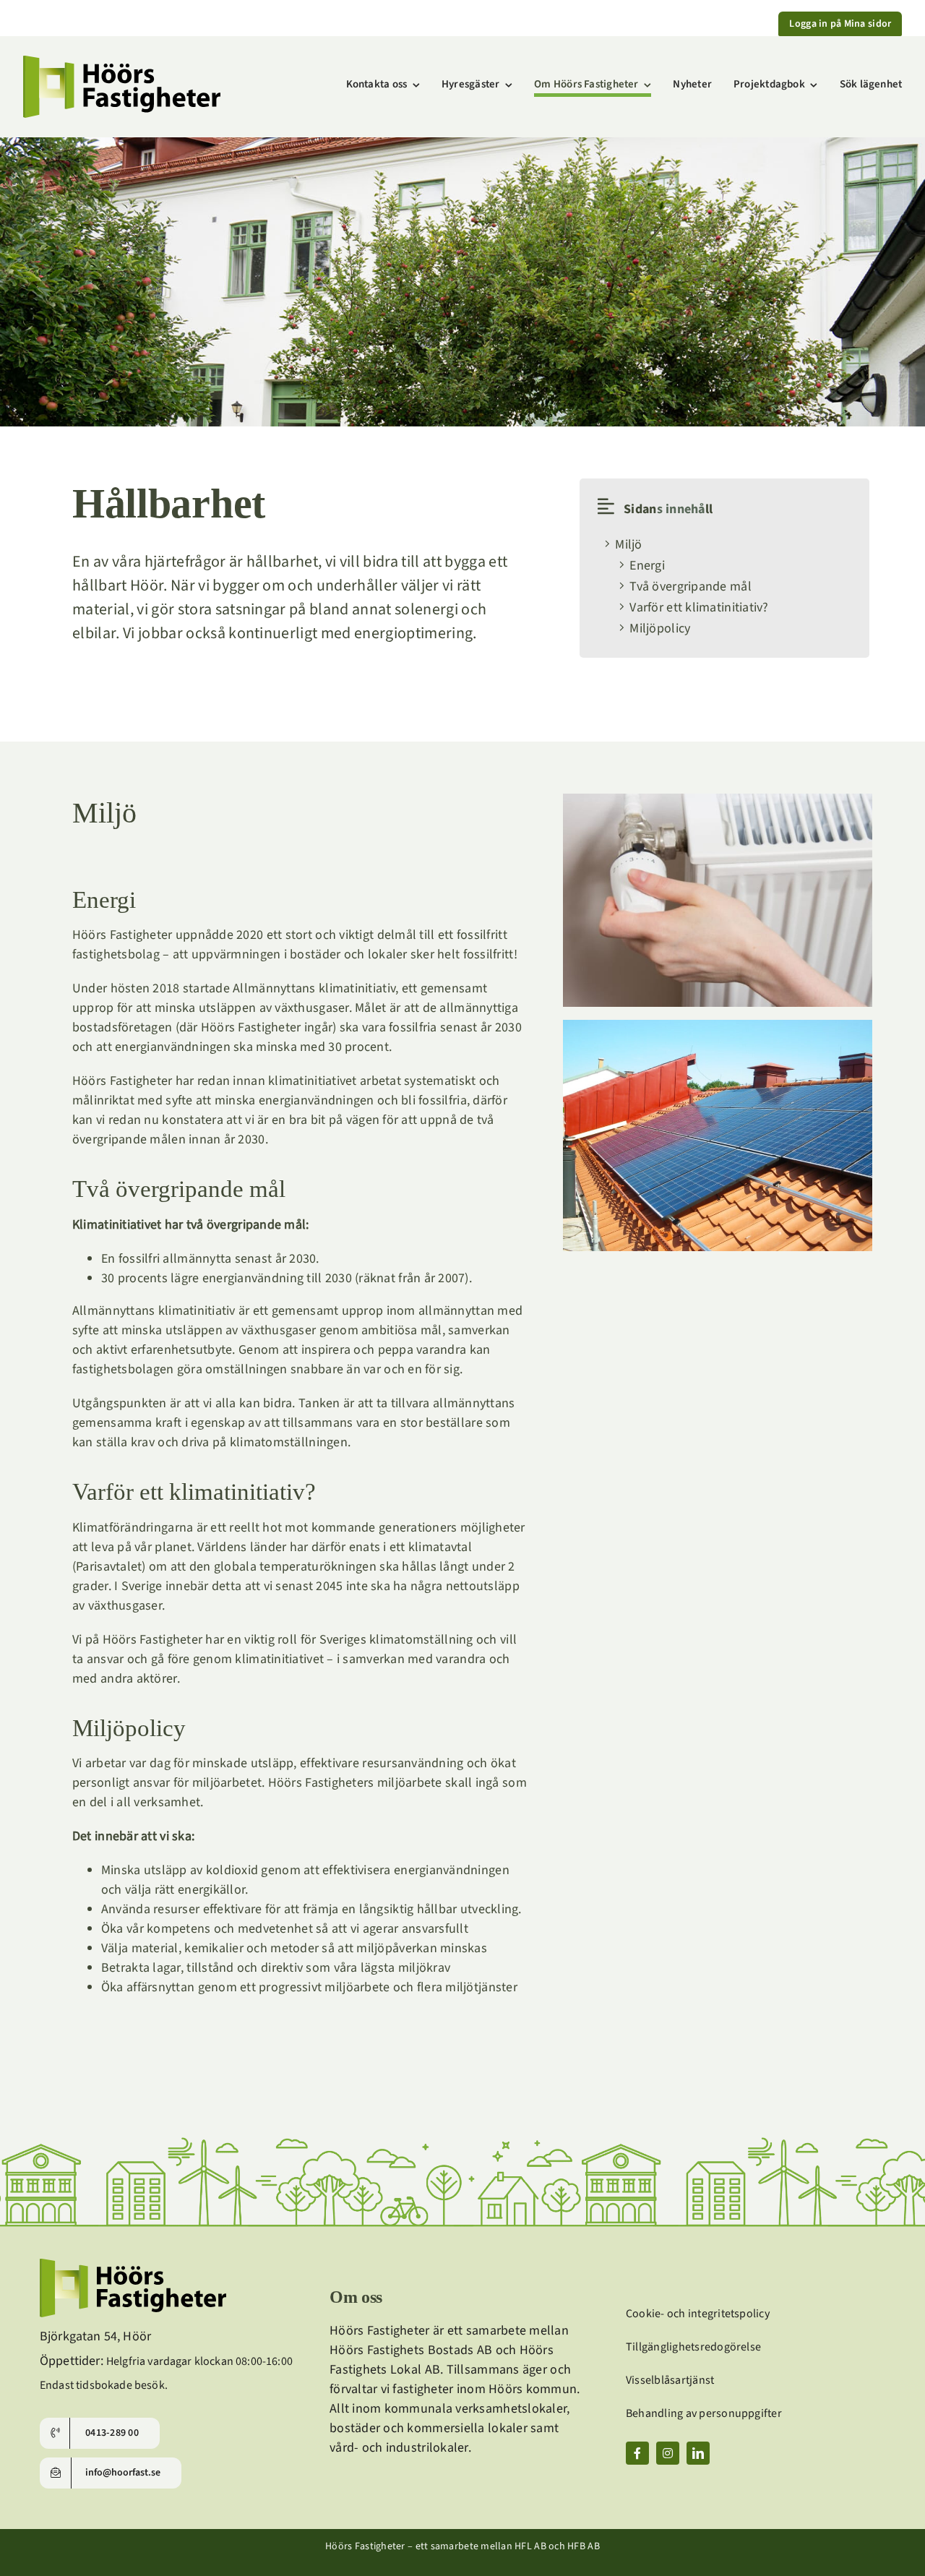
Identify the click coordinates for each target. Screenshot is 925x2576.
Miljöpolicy (660, 628)
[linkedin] (698, 2453)
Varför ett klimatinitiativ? (699, 607)
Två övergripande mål (690, 587)
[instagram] (668, 2453)
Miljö (628, 545)
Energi (647, 566)
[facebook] (637, 2453)
